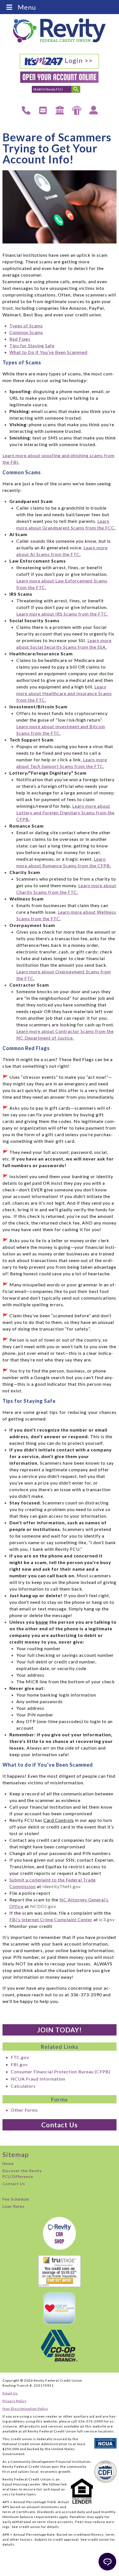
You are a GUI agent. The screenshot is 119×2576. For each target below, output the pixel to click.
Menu (27, 7)
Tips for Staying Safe (32, 345)
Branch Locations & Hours (60, 110)
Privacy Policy (15, 2401)
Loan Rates (14, 2206)
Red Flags (20, 339)
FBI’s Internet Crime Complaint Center (51, 1919)
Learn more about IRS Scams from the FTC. (62, 614)
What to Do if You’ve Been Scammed (48, 352)
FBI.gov (19, 2064)
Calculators (23, 2086)
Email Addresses (43, 109)
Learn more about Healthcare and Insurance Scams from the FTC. (64, 693)
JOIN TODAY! (59, 2030)
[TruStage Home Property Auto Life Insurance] (60, 2271)
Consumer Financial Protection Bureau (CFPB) (61, 2072)
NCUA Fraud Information (38, 2079)
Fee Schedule (16, 2199)
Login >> (78, 60)
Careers (94, 106)
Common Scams (26, 332)
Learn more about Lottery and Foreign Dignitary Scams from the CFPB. (65, 813)
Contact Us (59, 2125)
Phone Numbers (26, 109)
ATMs (76, 106)
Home (8, 2163)
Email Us (10, 2393)
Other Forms (24, 2110)
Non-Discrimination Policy (25, 2409)
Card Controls (59, 1820)
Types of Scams (26, 326)
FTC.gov (20, 2057)
